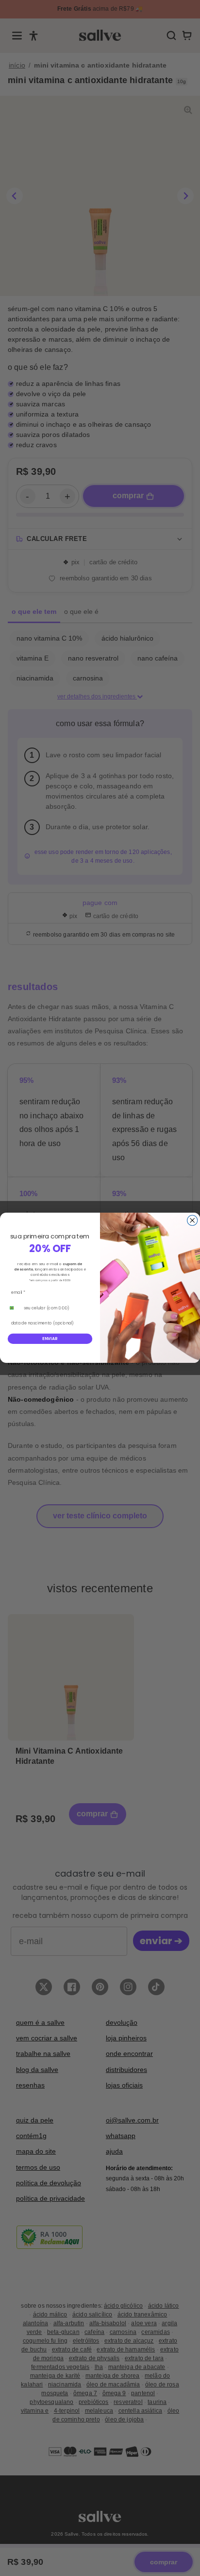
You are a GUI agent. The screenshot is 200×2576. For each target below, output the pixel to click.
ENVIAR (50, 1339)
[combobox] (14, 1308)
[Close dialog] (192, 1221)
